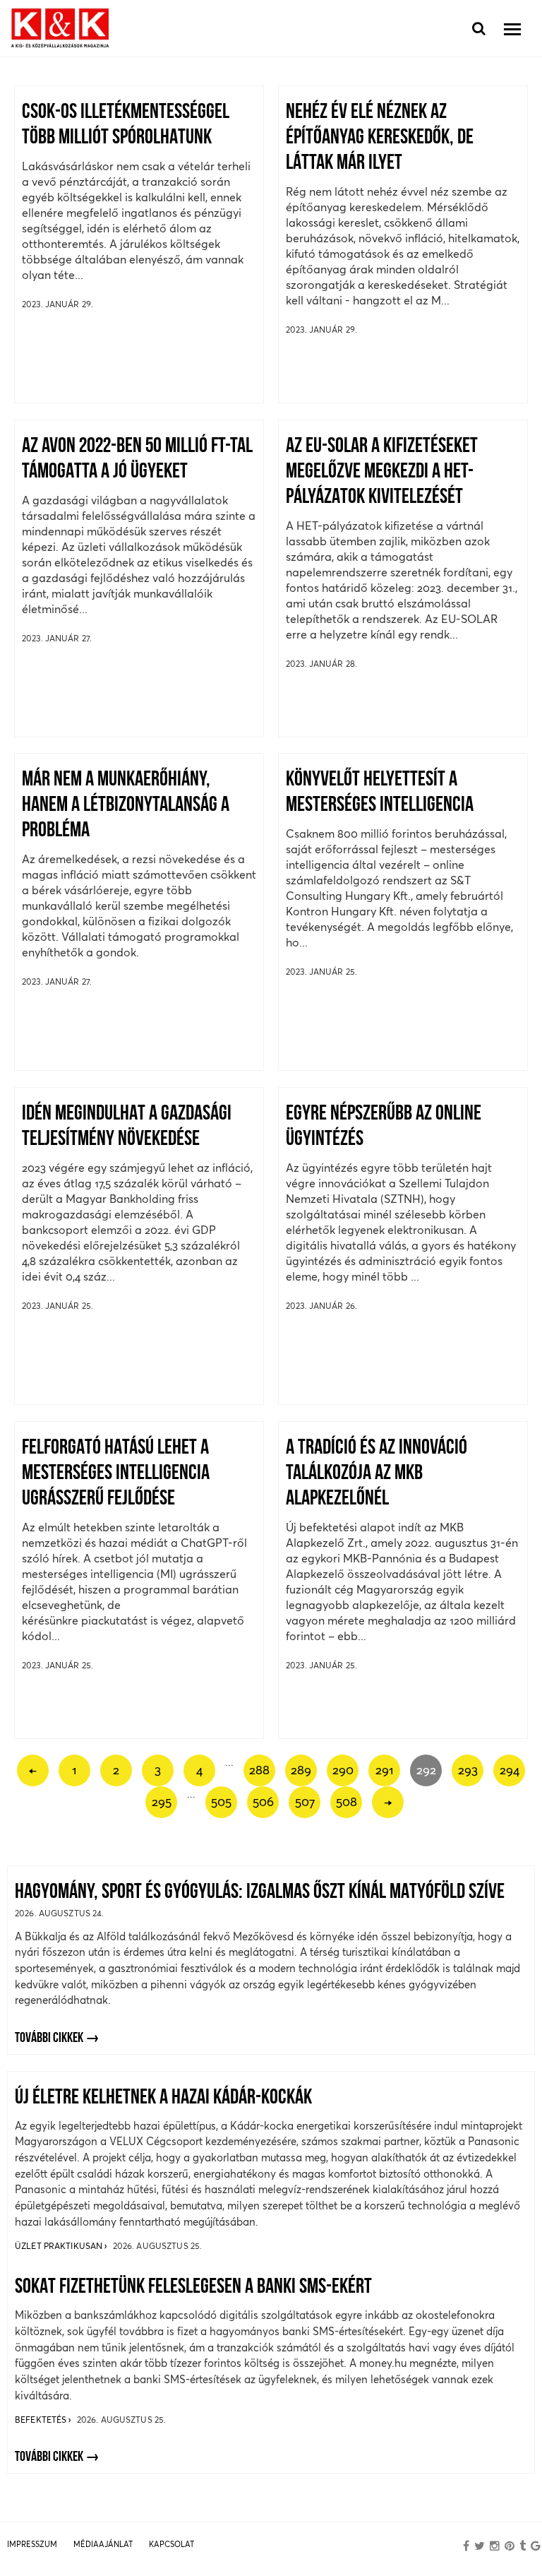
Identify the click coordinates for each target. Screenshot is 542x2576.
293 (468, 1770)
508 (347, 1802)
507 (305, 1802)
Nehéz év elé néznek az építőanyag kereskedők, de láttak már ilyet (380, 138)
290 (343, 1770)
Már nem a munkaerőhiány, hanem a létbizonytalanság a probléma (126, 806)
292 (426, 1770)
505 (221, 1802)
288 (259, 1770)
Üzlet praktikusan (60, 2246)
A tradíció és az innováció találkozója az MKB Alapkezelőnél (377, 1474)
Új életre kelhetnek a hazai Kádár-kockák (163, 2098)
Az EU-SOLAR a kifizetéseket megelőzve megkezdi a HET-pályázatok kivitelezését (382, 472)
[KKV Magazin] (60, 29)
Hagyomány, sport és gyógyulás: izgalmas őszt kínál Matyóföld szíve (260, 1893)
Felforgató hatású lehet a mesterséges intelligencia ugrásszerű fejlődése (116, 1474)
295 (162, 1802)
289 (301, 1770)
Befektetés (42, 2420)
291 (385, 1770)
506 (263, 1802)
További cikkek (49, 2038)
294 (510, 1770)
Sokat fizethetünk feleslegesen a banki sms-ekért (193, 2287)
